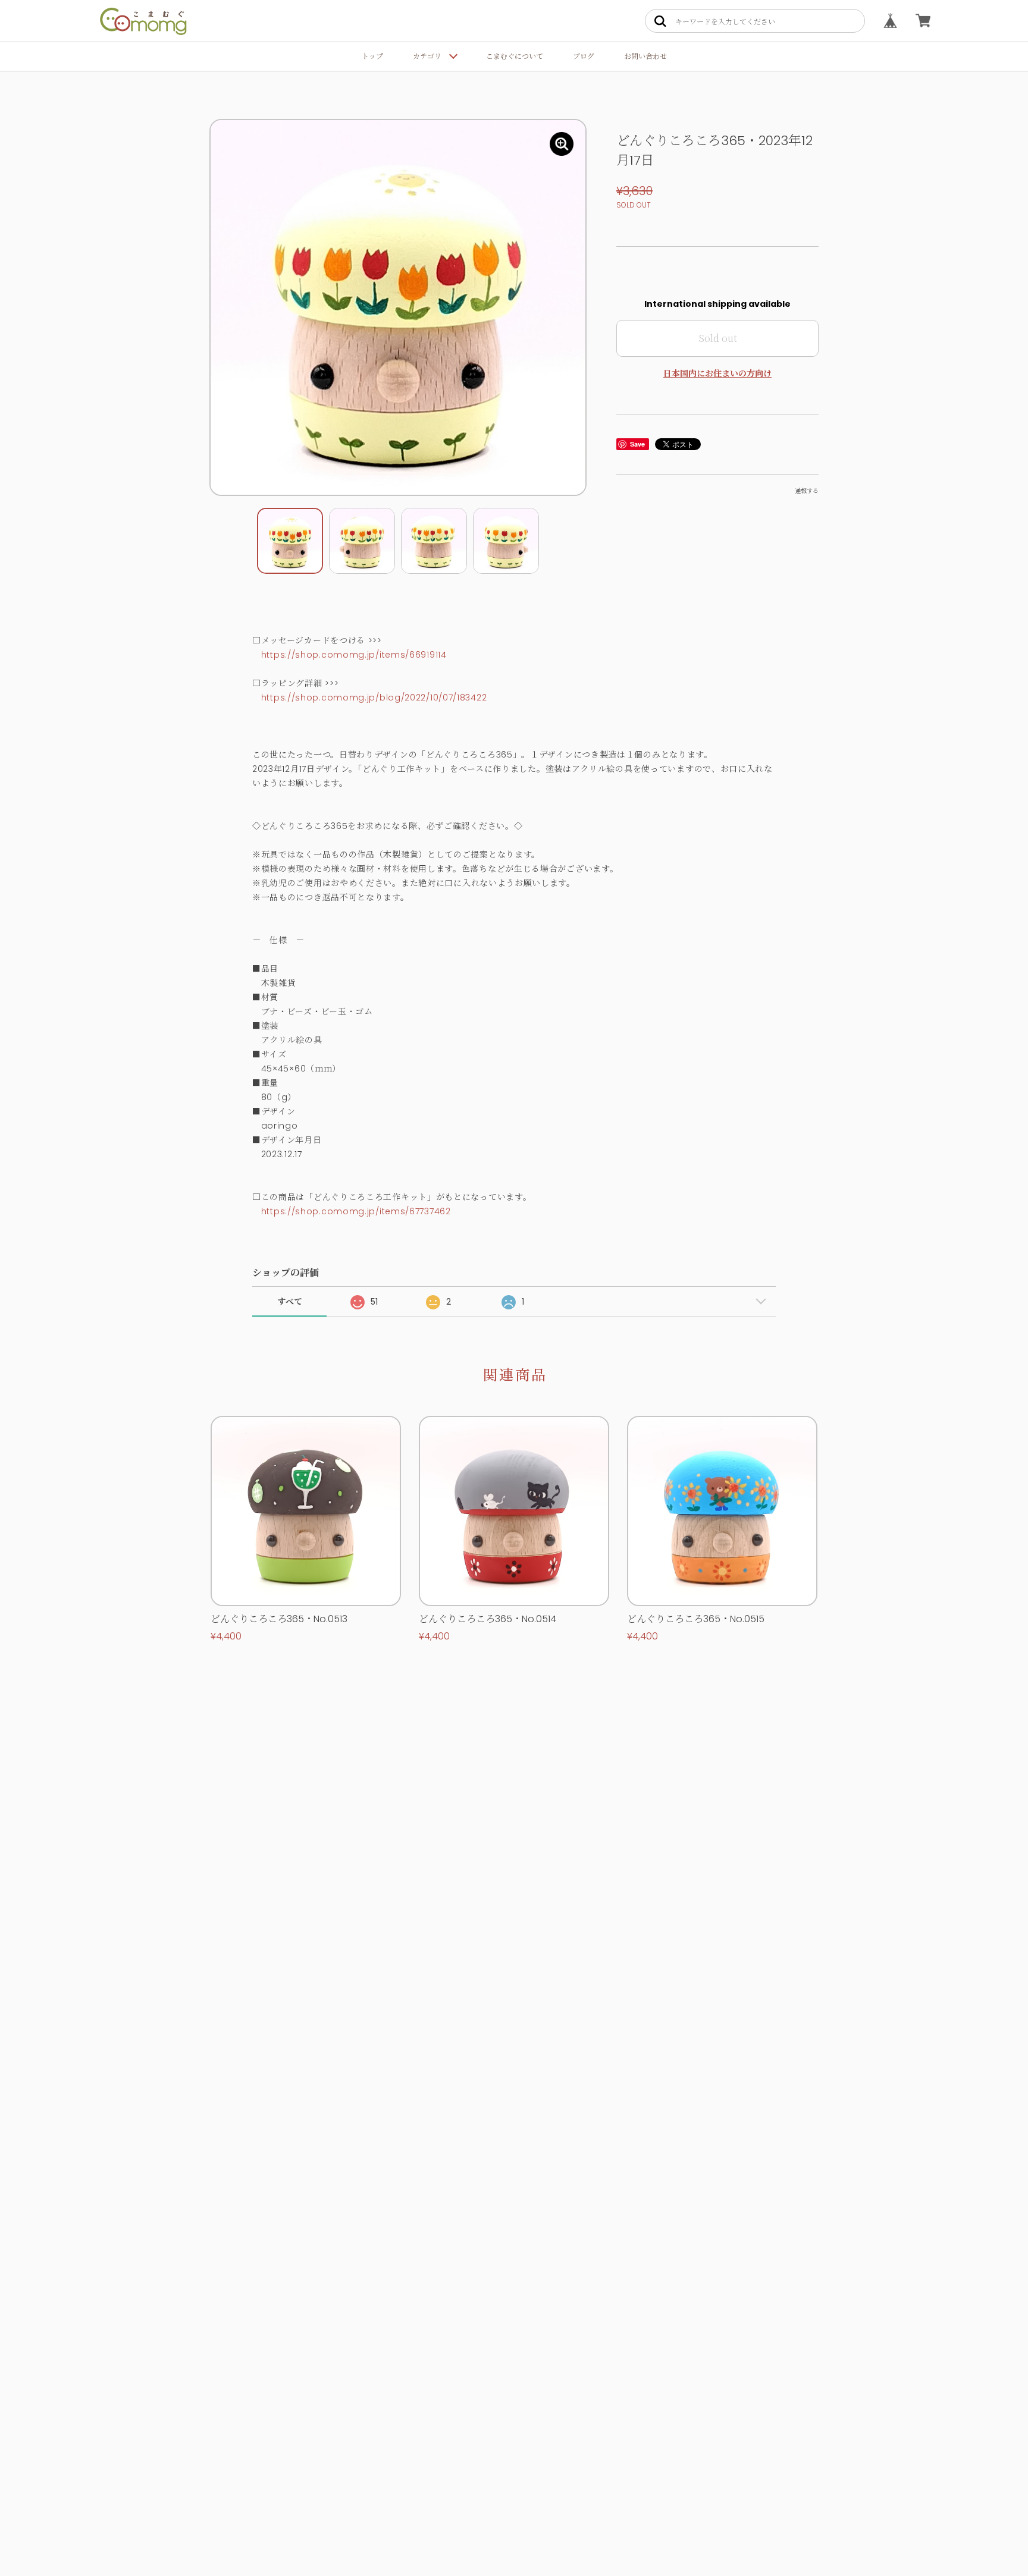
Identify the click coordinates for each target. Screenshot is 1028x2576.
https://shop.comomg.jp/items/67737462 (356, 1211)
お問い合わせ (645, 56)
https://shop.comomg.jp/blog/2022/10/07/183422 (374, 698)
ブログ (584, 56)
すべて (290, 1302)
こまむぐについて (515, 56)
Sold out (718, 338)
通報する (807, 491)
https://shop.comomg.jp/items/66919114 (354, 655)
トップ (372, 56)
